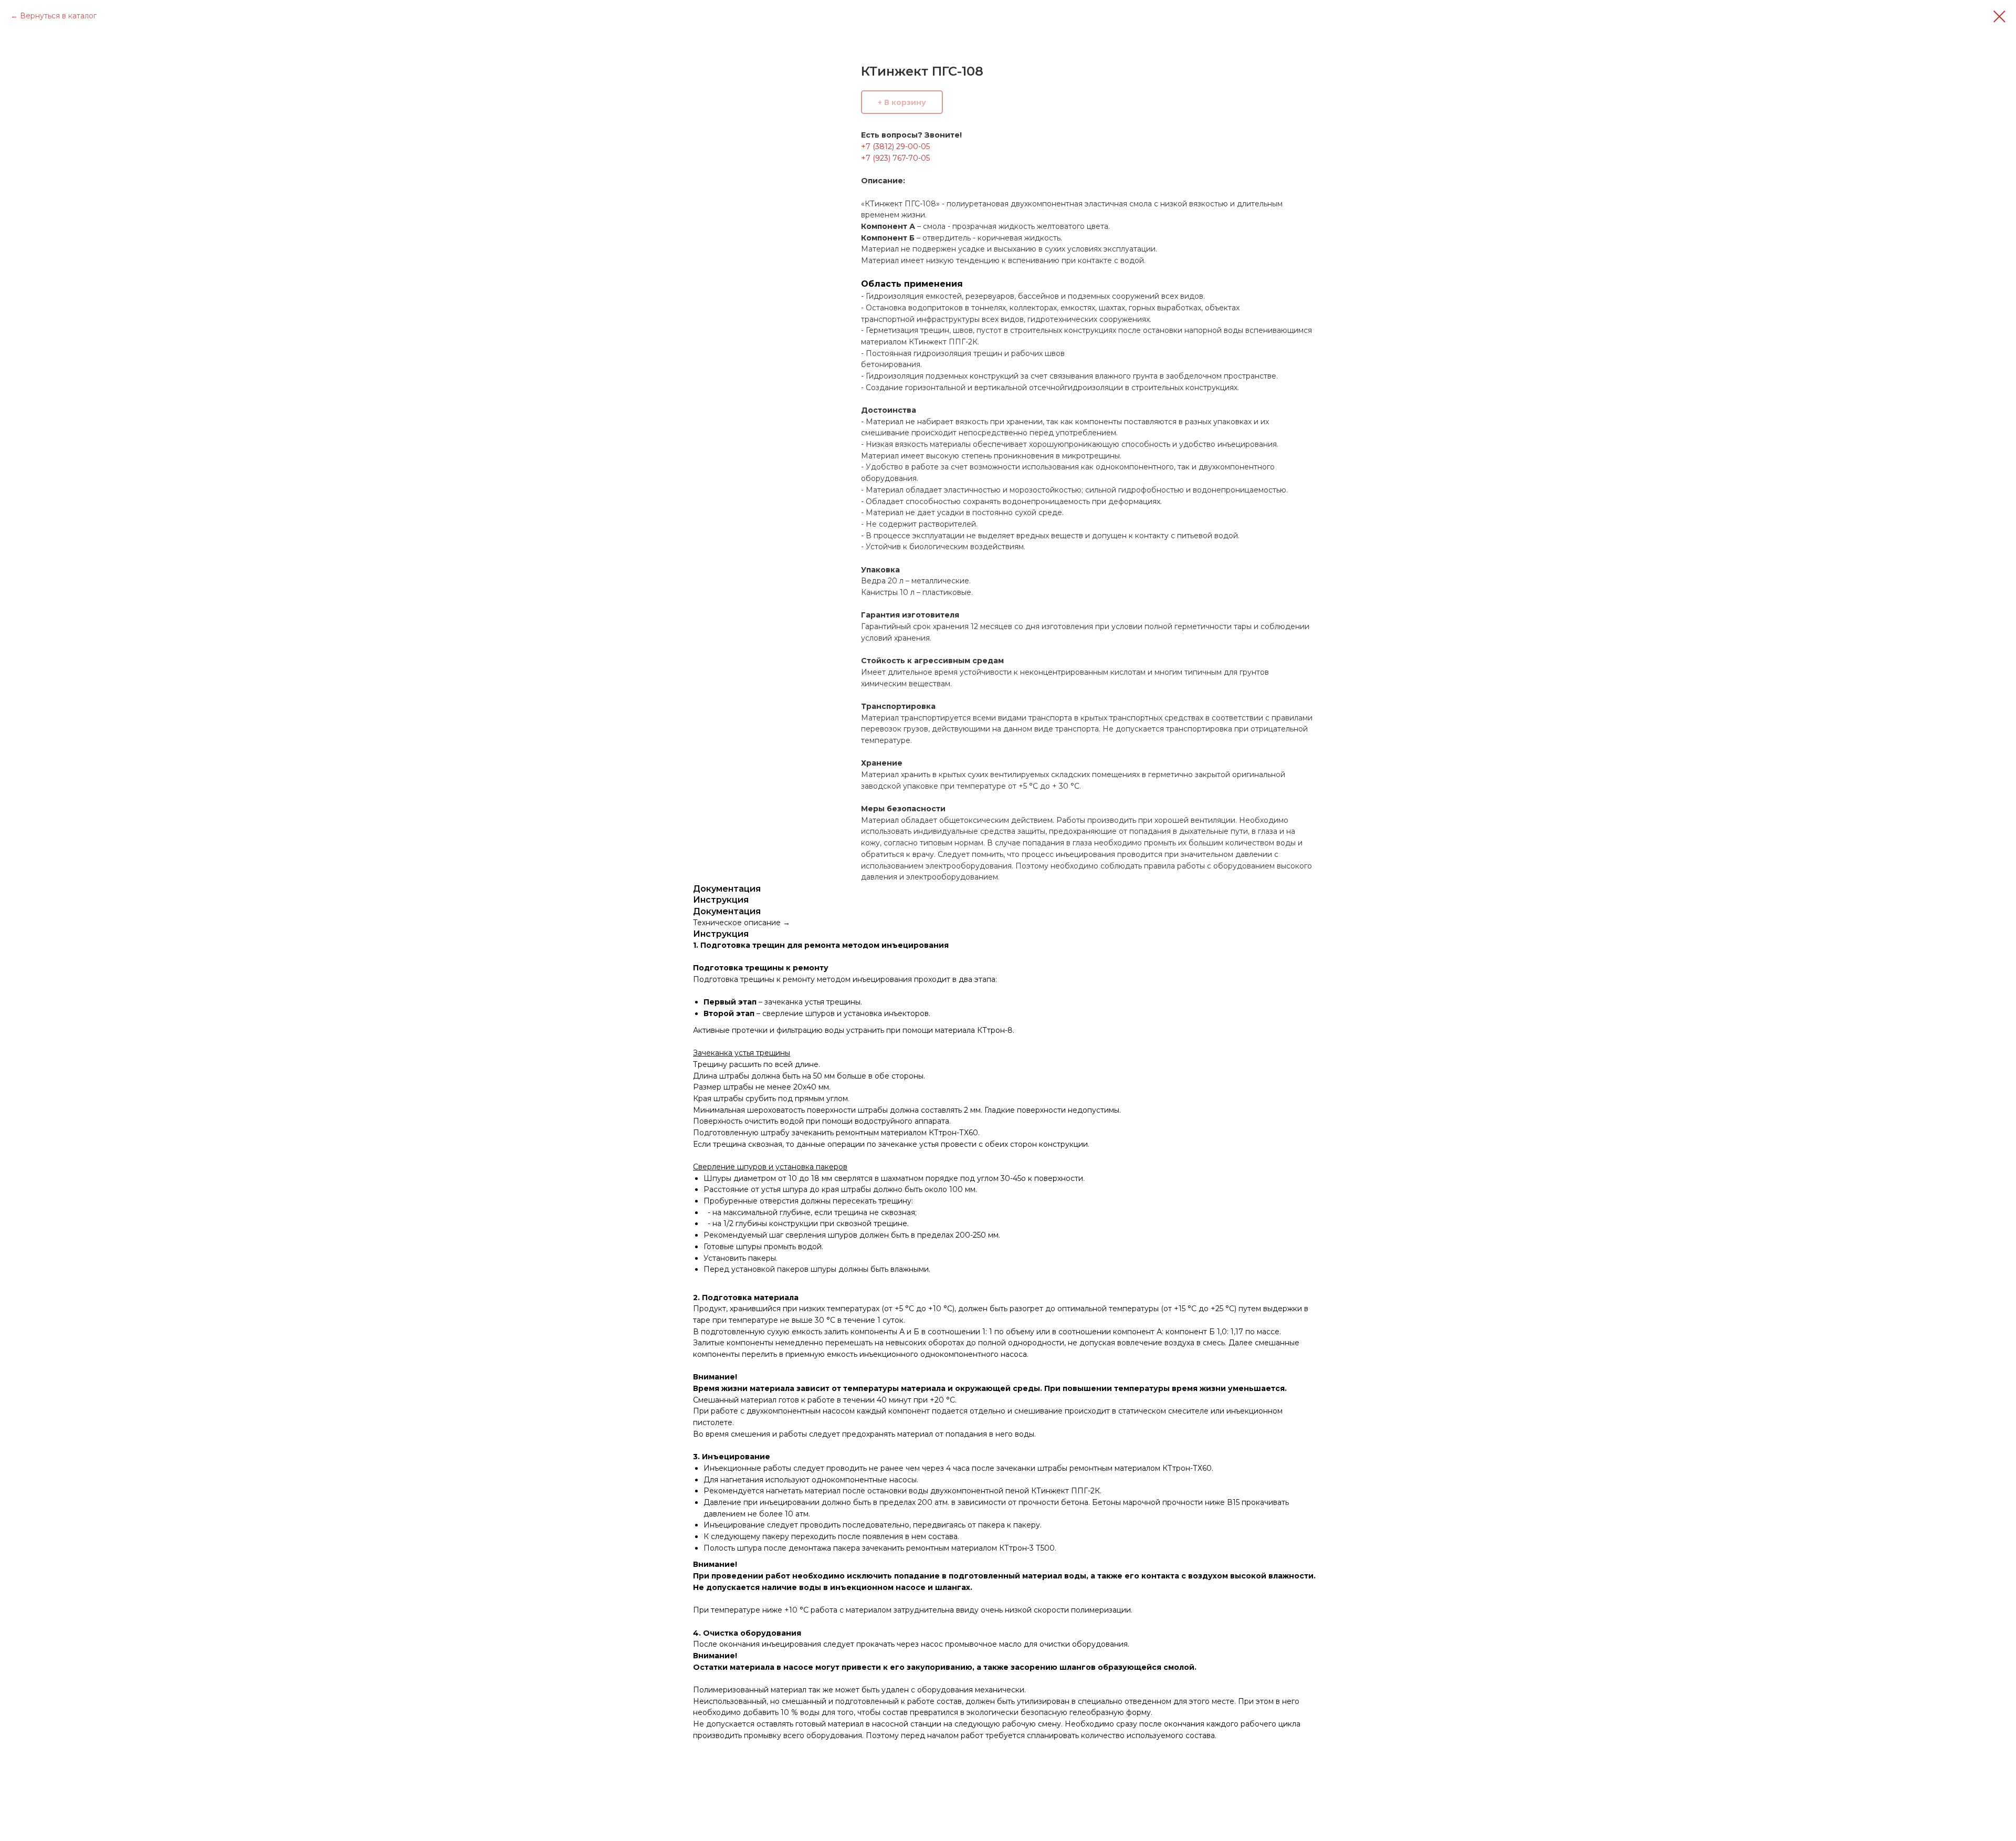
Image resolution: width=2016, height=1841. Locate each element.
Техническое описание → (742, 923)
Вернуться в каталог (58, 16)
